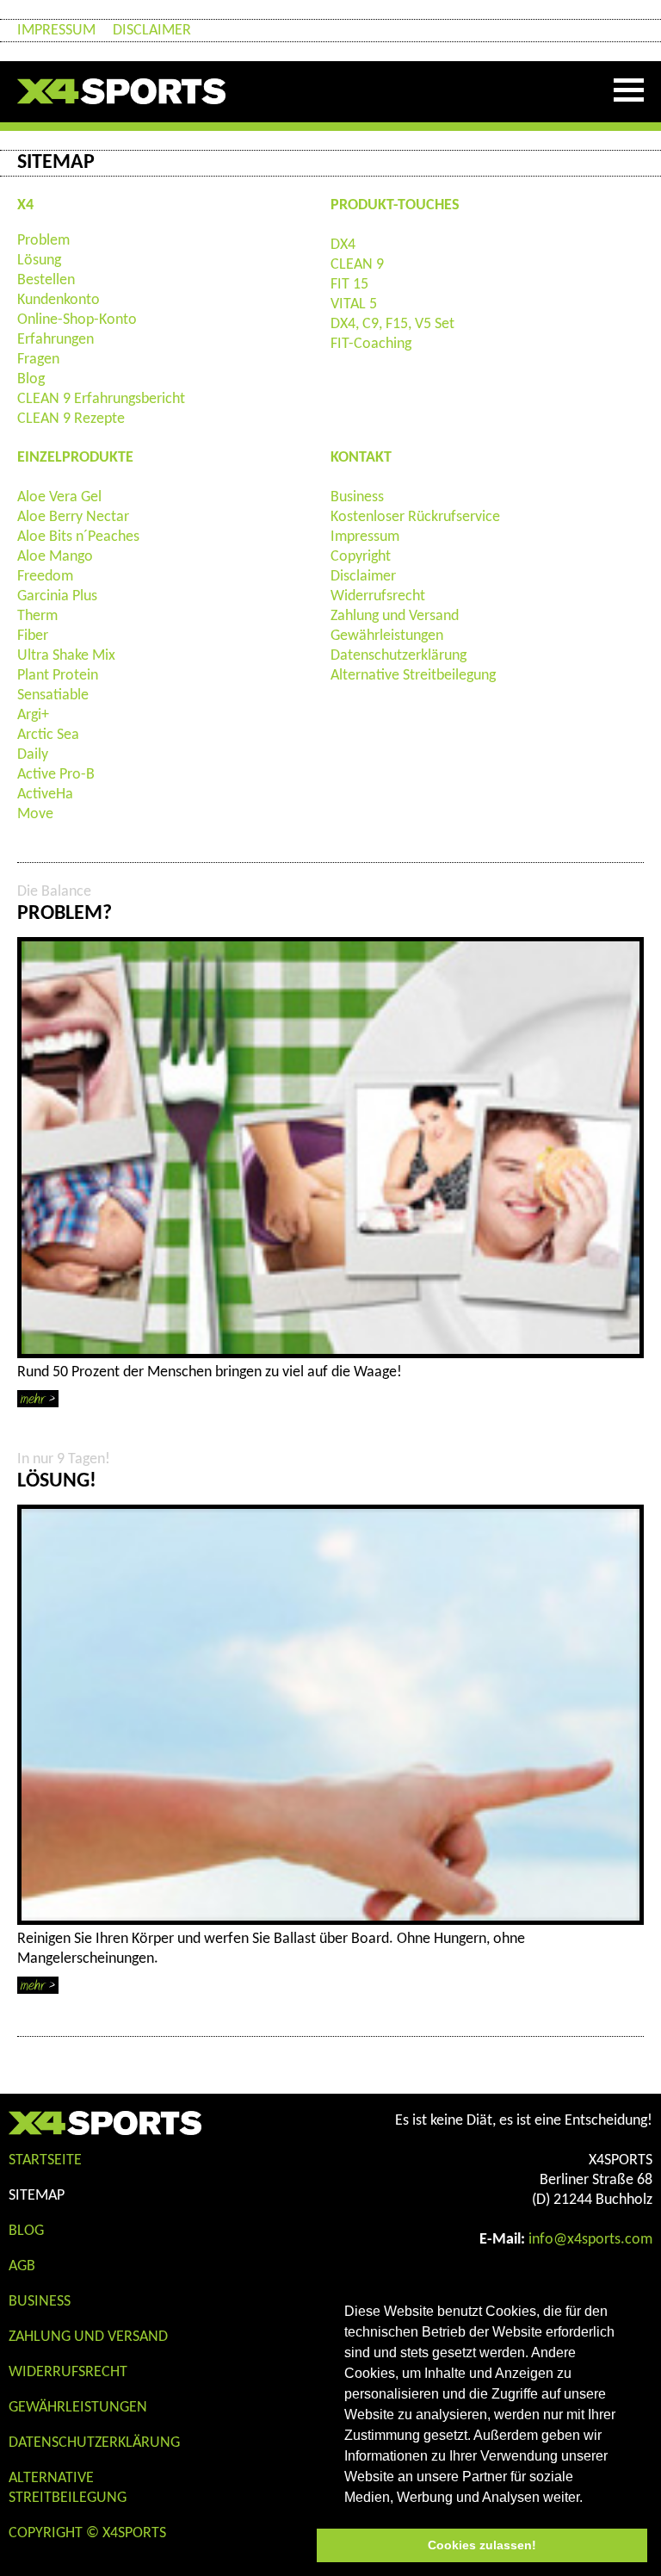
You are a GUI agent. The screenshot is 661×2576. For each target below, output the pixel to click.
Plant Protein (58, 676)
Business (357, 497)
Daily (33, 755)
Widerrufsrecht (378, 596)
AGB (22, 2266)
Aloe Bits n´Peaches (78, 537)
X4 (25, 205)
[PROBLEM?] (330, 1148)
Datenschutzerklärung (398, 656)
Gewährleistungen (387, 636)
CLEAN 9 (357, 265)
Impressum (56, 31)
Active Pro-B (56, 775)
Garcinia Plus (57, 596)
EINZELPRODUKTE (75, 458)
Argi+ (33, 715)
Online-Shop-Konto (77, 320)
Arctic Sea (48, 735)
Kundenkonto (59, 300)
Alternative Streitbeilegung (413, 676)
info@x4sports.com (590, 2240)
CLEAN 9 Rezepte (71, 419)
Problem (43, 241)
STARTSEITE (45, 2160)
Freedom (45, 577)
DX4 (343, 245)
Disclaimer (152, 31)
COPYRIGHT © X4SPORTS (87, 2533)
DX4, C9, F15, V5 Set (392, 324)
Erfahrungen (56, 340)
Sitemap (37, 2196)
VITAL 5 (354, 304)
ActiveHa (45, 795)
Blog (31, 379)
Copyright (361, 557)
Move (35, 814)
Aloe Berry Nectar (73, 517)
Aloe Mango (55, 557)
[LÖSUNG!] (330, 1715)
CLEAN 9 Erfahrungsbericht (101, 399)
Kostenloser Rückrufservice (415, 517)
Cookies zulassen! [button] (482, 2545)
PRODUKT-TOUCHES (395, 205)
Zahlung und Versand (395, 616)
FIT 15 (349, 285)
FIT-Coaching (371, 344)
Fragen (38, 360)
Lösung (39, 261)
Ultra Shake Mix (66, 656)
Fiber (33, 636)
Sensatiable (53, 695)
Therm (37, 616)
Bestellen (46, 280)
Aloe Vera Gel (59, 497)
